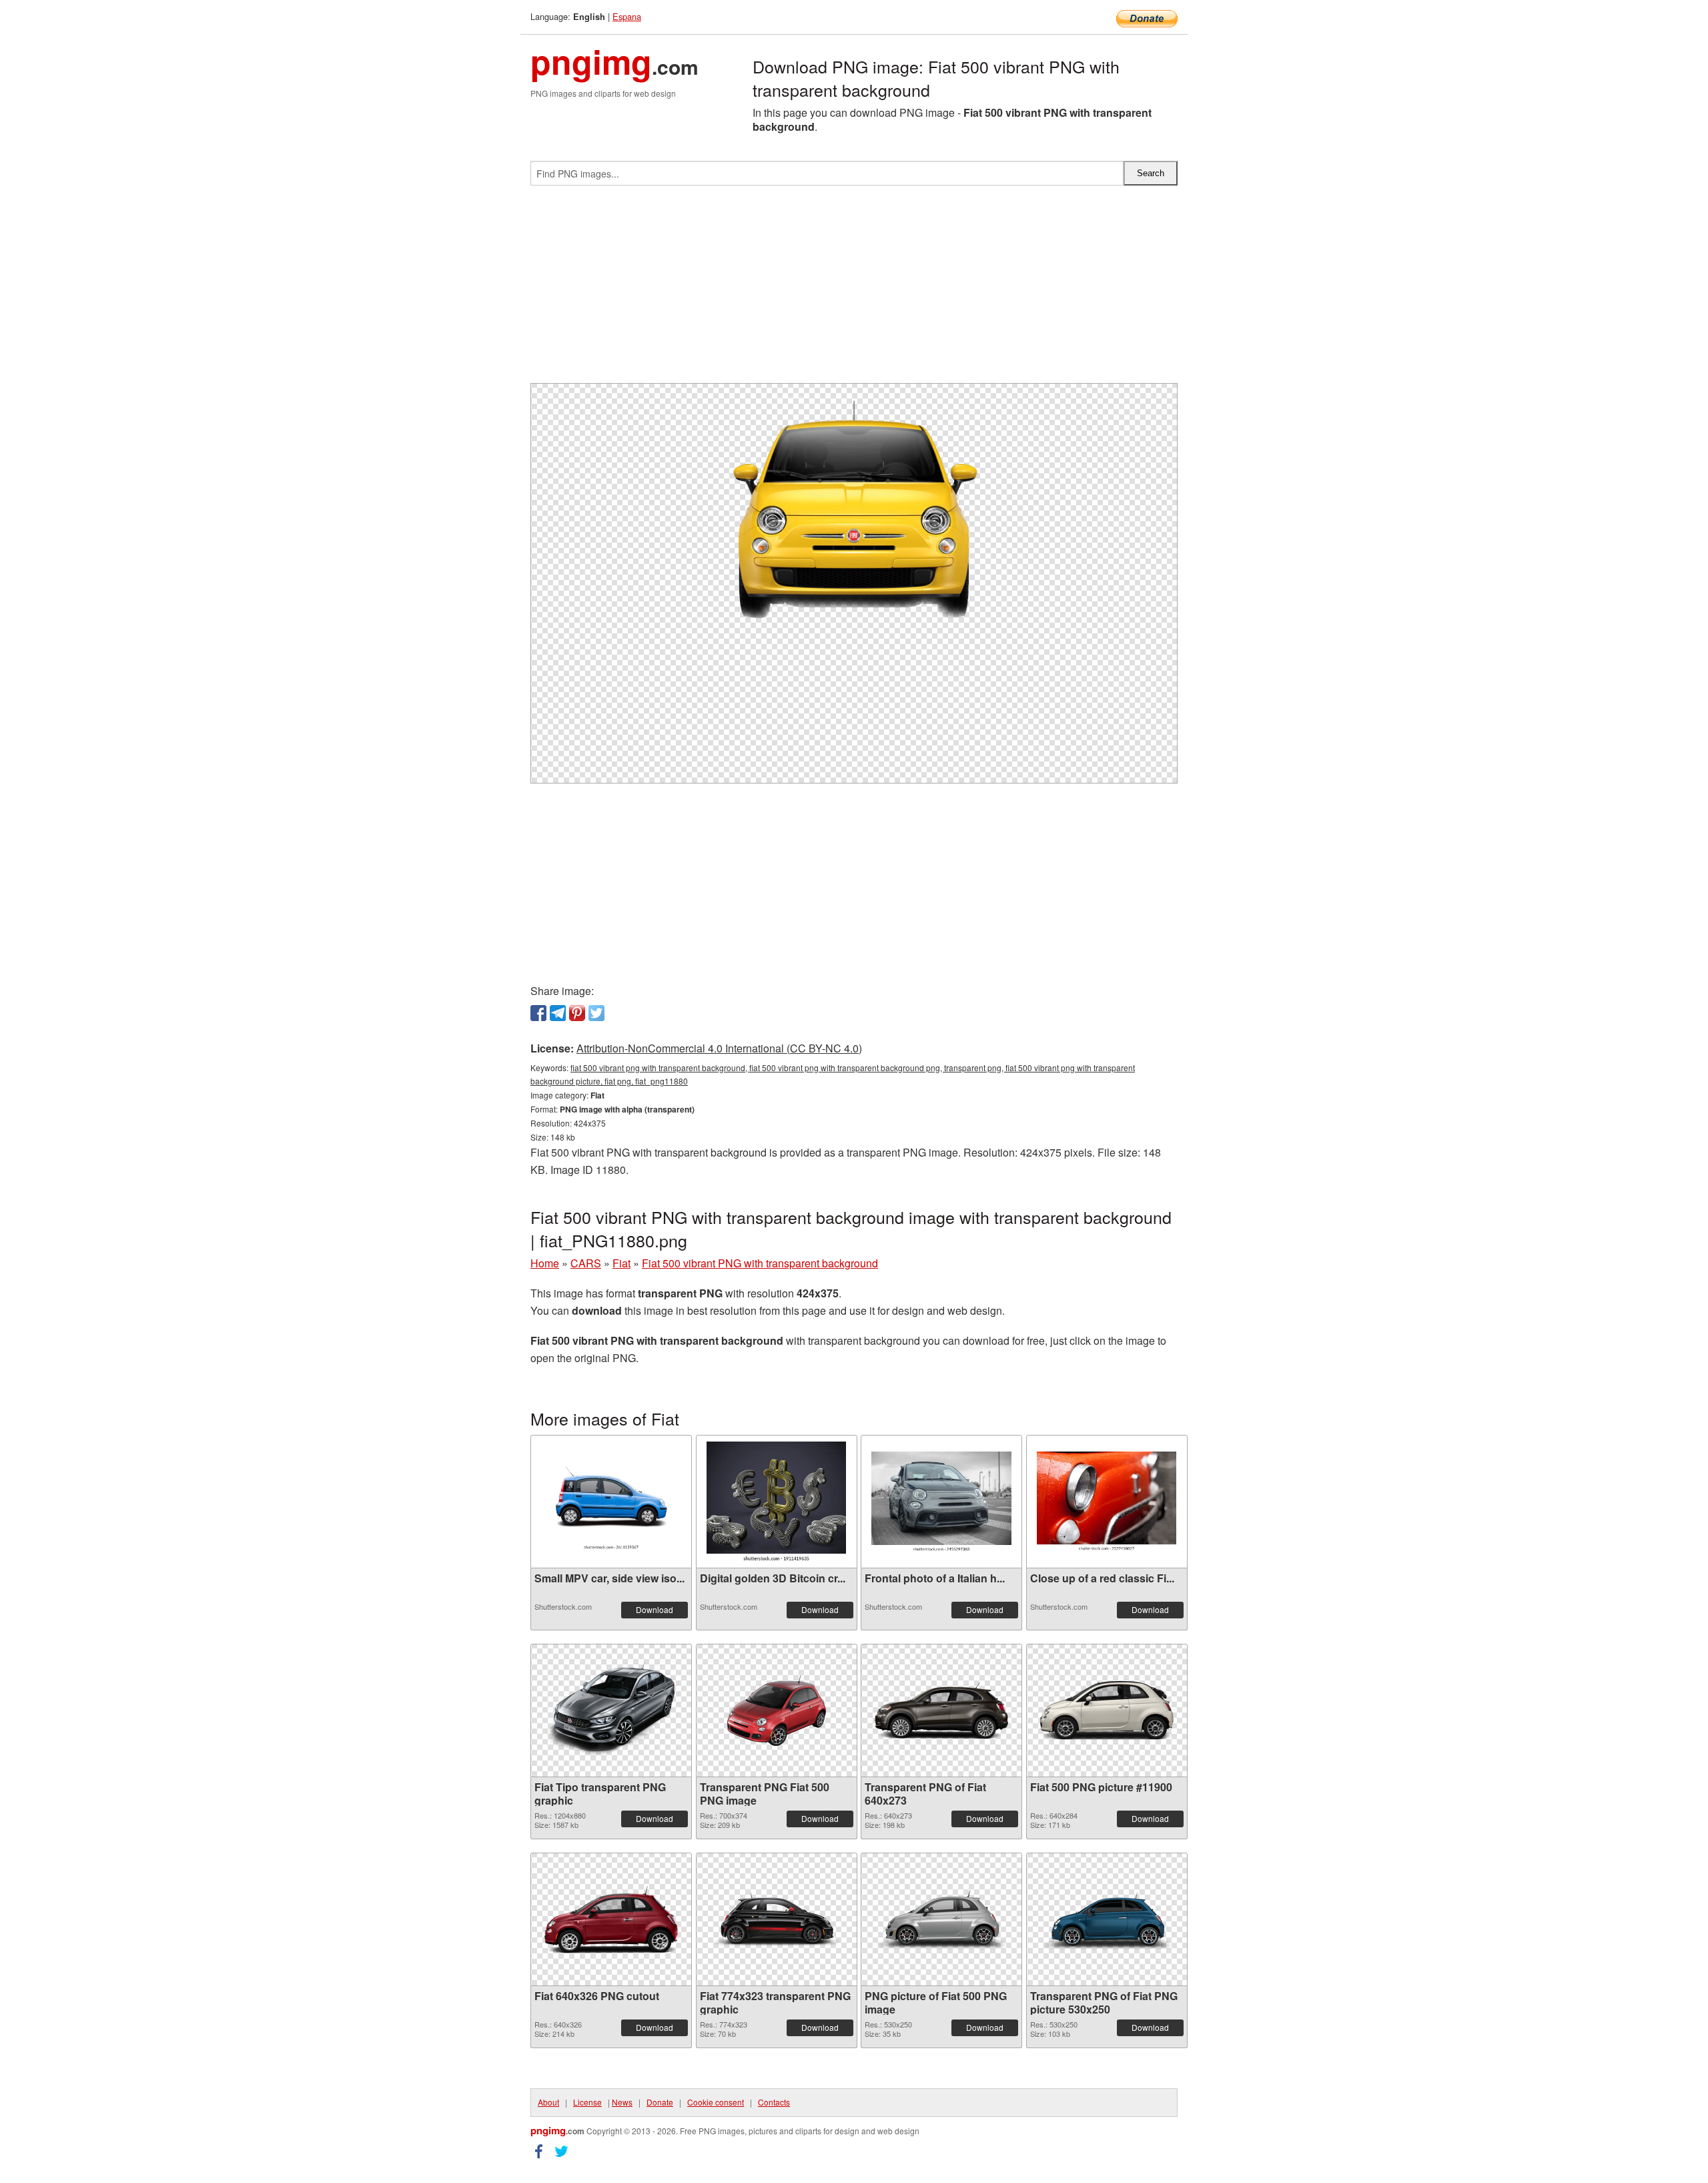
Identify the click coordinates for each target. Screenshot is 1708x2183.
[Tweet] (596, 1013)
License (587, 2102)
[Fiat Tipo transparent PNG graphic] (611, 1710)
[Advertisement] (854, 290)
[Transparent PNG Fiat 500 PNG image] (777, 1710)
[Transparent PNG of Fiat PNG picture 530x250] (1107, 1919)
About (548, 2102)
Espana (627, 16)
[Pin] (577, 1013)
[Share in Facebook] (538, 1013)
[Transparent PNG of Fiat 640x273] (941, 1711)
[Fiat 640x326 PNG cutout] (611, 1920)
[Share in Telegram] (558, 1013)
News (622, 2102)
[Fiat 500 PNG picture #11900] (1107, 1710)
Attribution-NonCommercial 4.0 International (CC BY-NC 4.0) (719, 1048)
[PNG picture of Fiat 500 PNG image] (941, 1919)
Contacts (774, 2102)
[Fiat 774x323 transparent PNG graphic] (777, 1920)
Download (655, 1609)
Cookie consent (716, 2102)
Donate (660, 2102)
